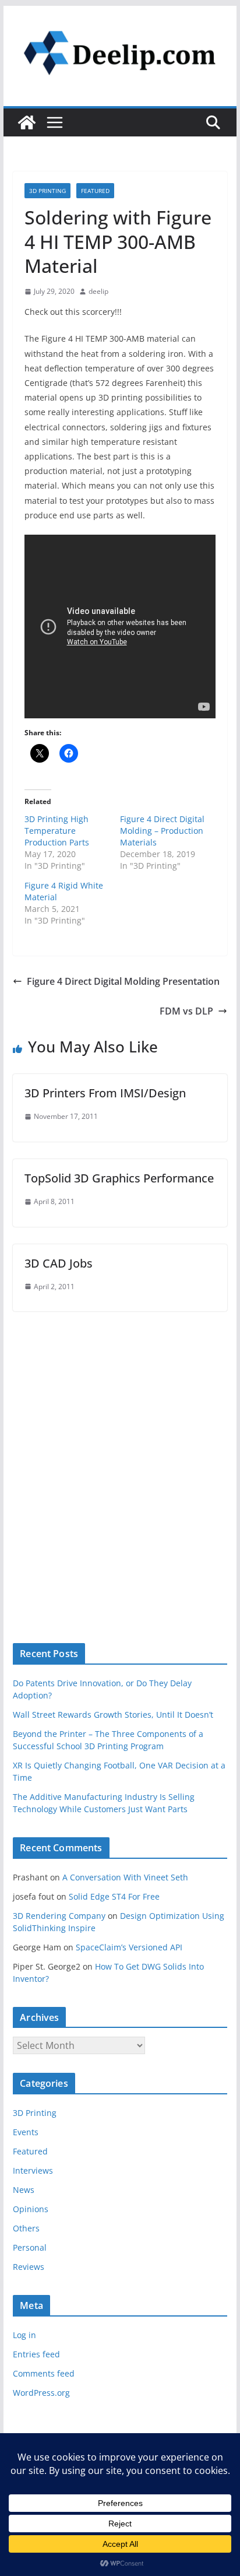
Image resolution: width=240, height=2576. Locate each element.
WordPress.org (41, 2393)
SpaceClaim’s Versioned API (129, 1947)
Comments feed (44, 2373)
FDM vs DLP (186, 1011)
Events (26, 2132)
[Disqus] (120, 1457)
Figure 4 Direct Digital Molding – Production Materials (162, 831)
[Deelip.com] (27, 122)
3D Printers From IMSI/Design (105, 1093)
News (24, 2190)
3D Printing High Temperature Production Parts (57, 831)
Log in (24, 2335)
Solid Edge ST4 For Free (114, 1896)
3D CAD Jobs (59, 1263)
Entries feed (36, 2354)
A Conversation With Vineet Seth (125, 1877)
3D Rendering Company (59, 1916)
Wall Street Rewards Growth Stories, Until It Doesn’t (113, 1715)
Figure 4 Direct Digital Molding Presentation (123, 981)
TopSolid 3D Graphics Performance (119, 1178)
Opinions (31, 2209)
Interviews (33, 2170)
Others (26, 2228)
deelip (98, 291)
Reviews (29, 2267)
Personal (30, 2247)
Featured (95, 191)
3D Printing (47, 191)
